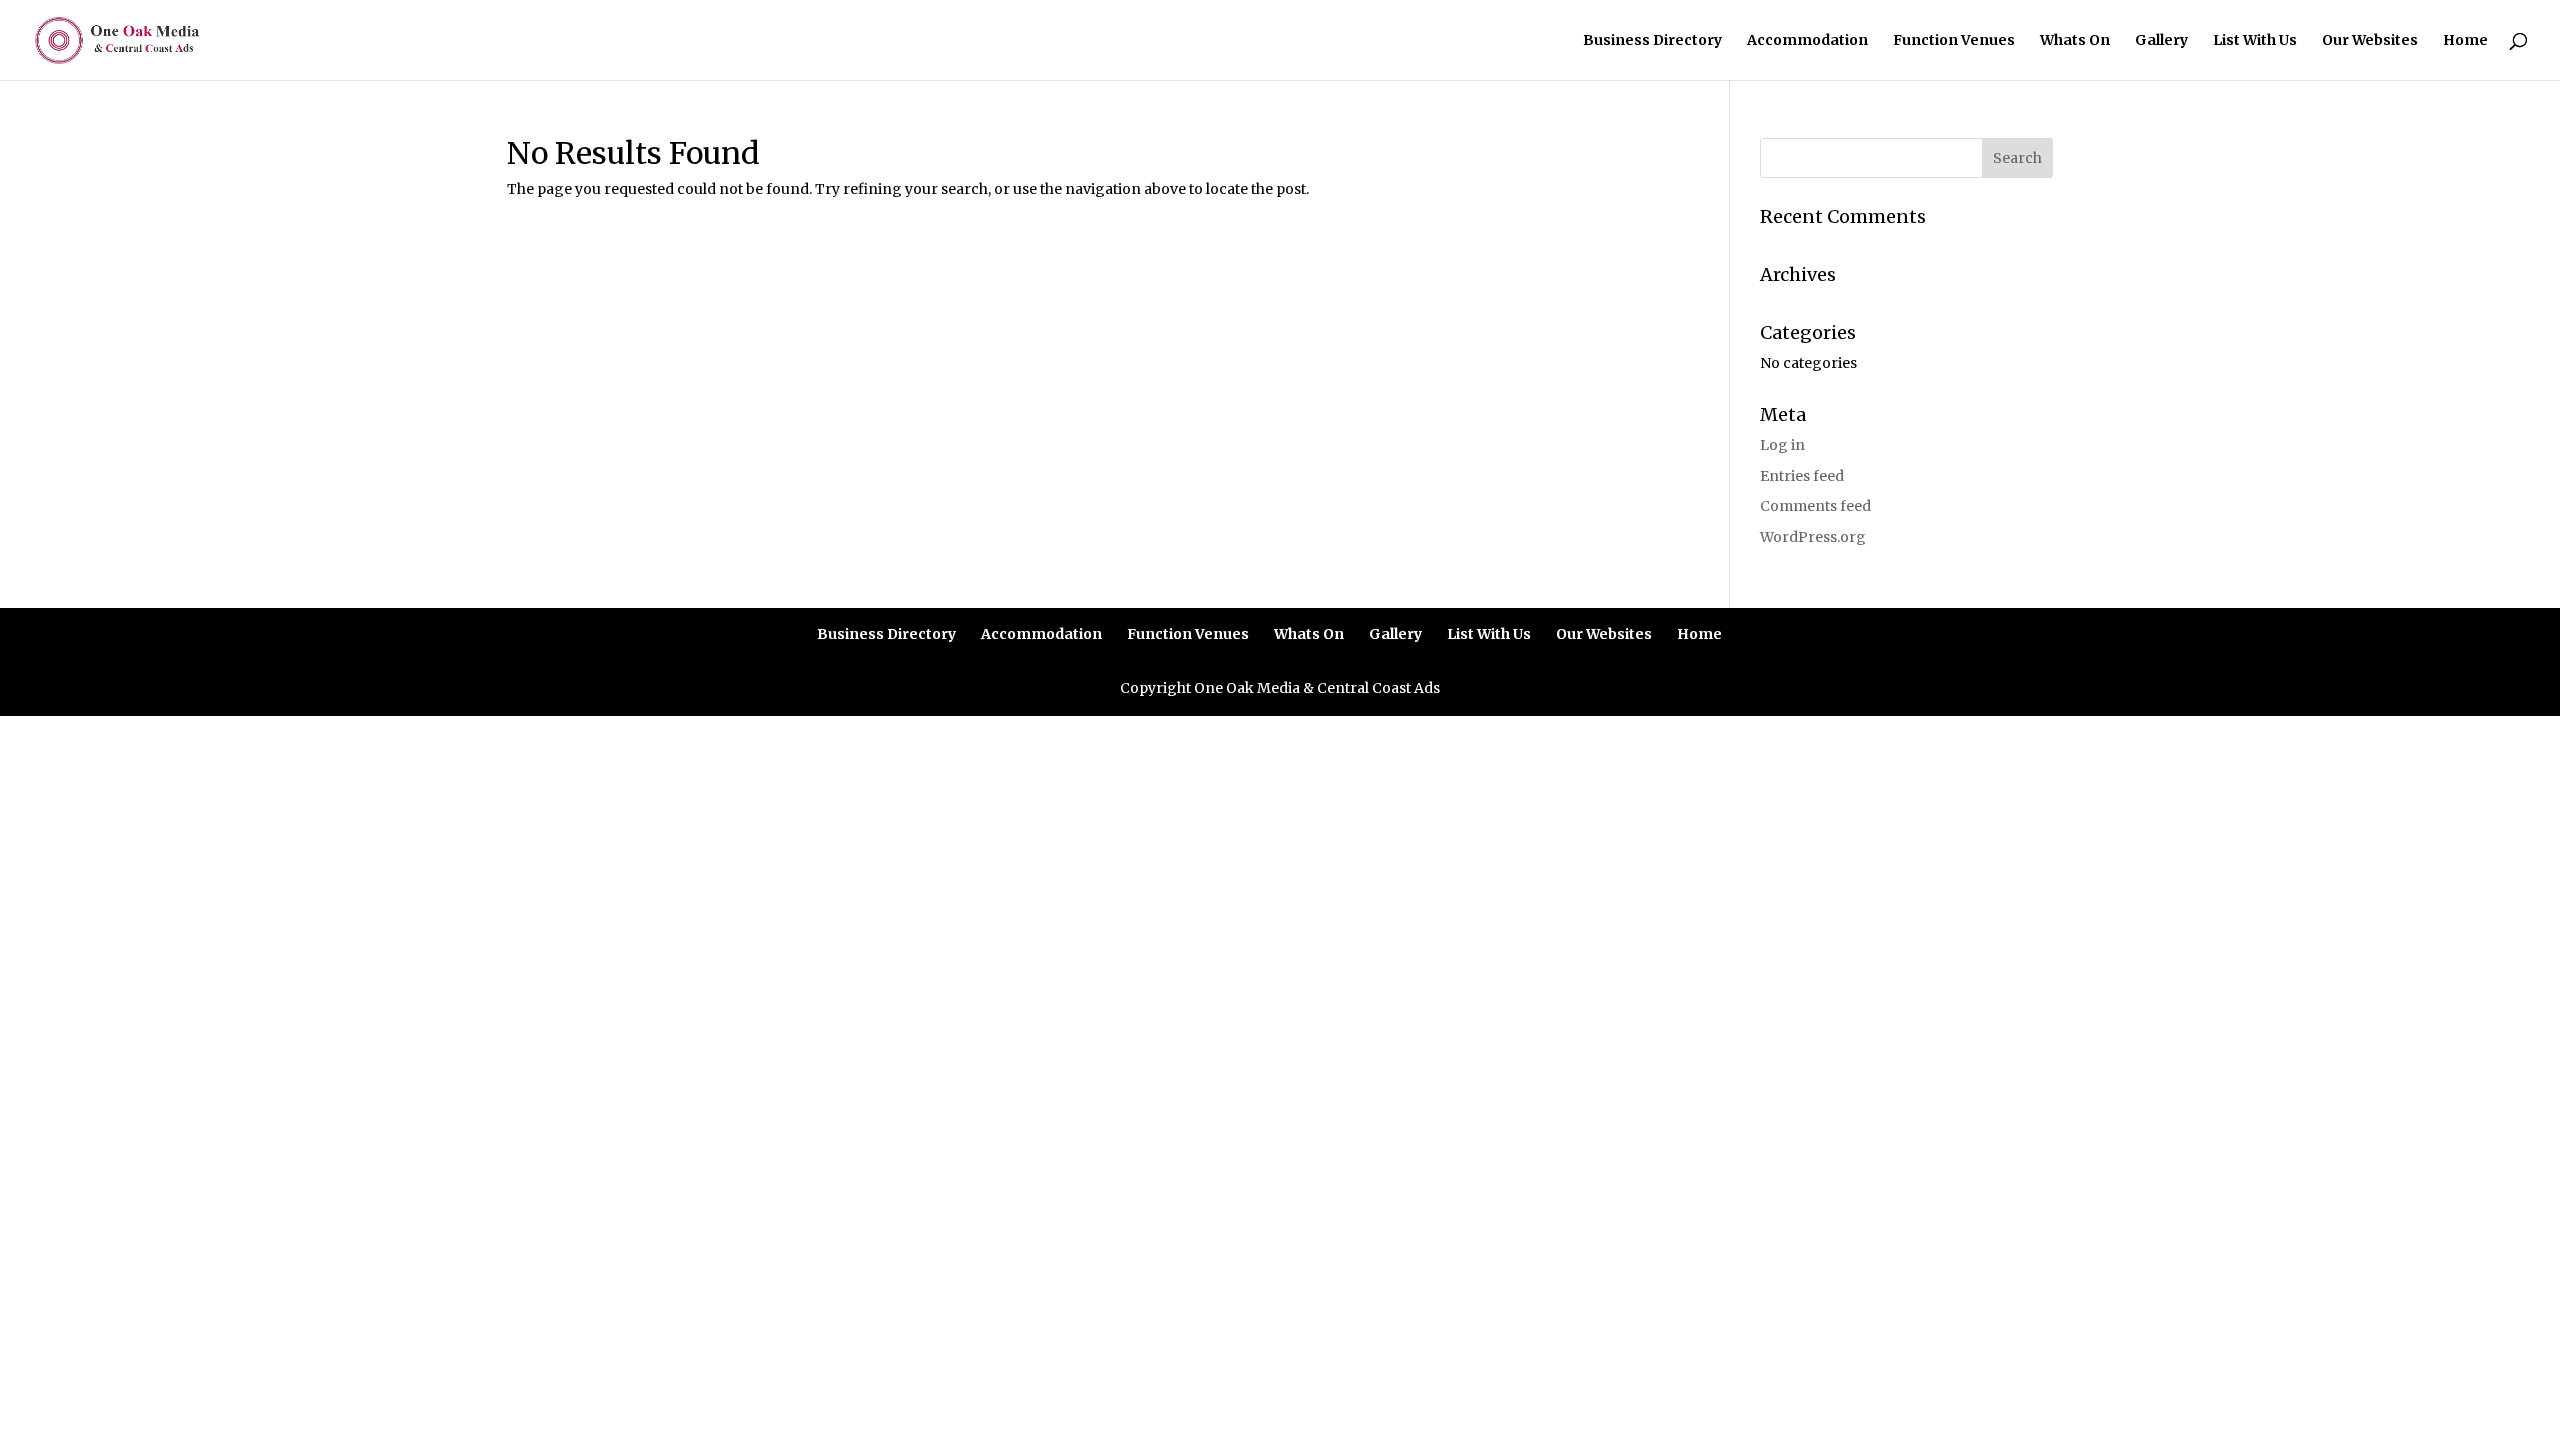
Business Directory (1652, 41)
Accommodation (1807, 41)
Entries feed (1802, 476)
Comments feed (1815, 506)
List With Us (2255, 41)
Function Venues (1954, 41)
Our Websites (2370, 41)
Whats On (2075, 41)
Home (2465, 41)
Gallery (2161, 41)
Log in (1782, 445)
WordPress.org (1813, 537)
